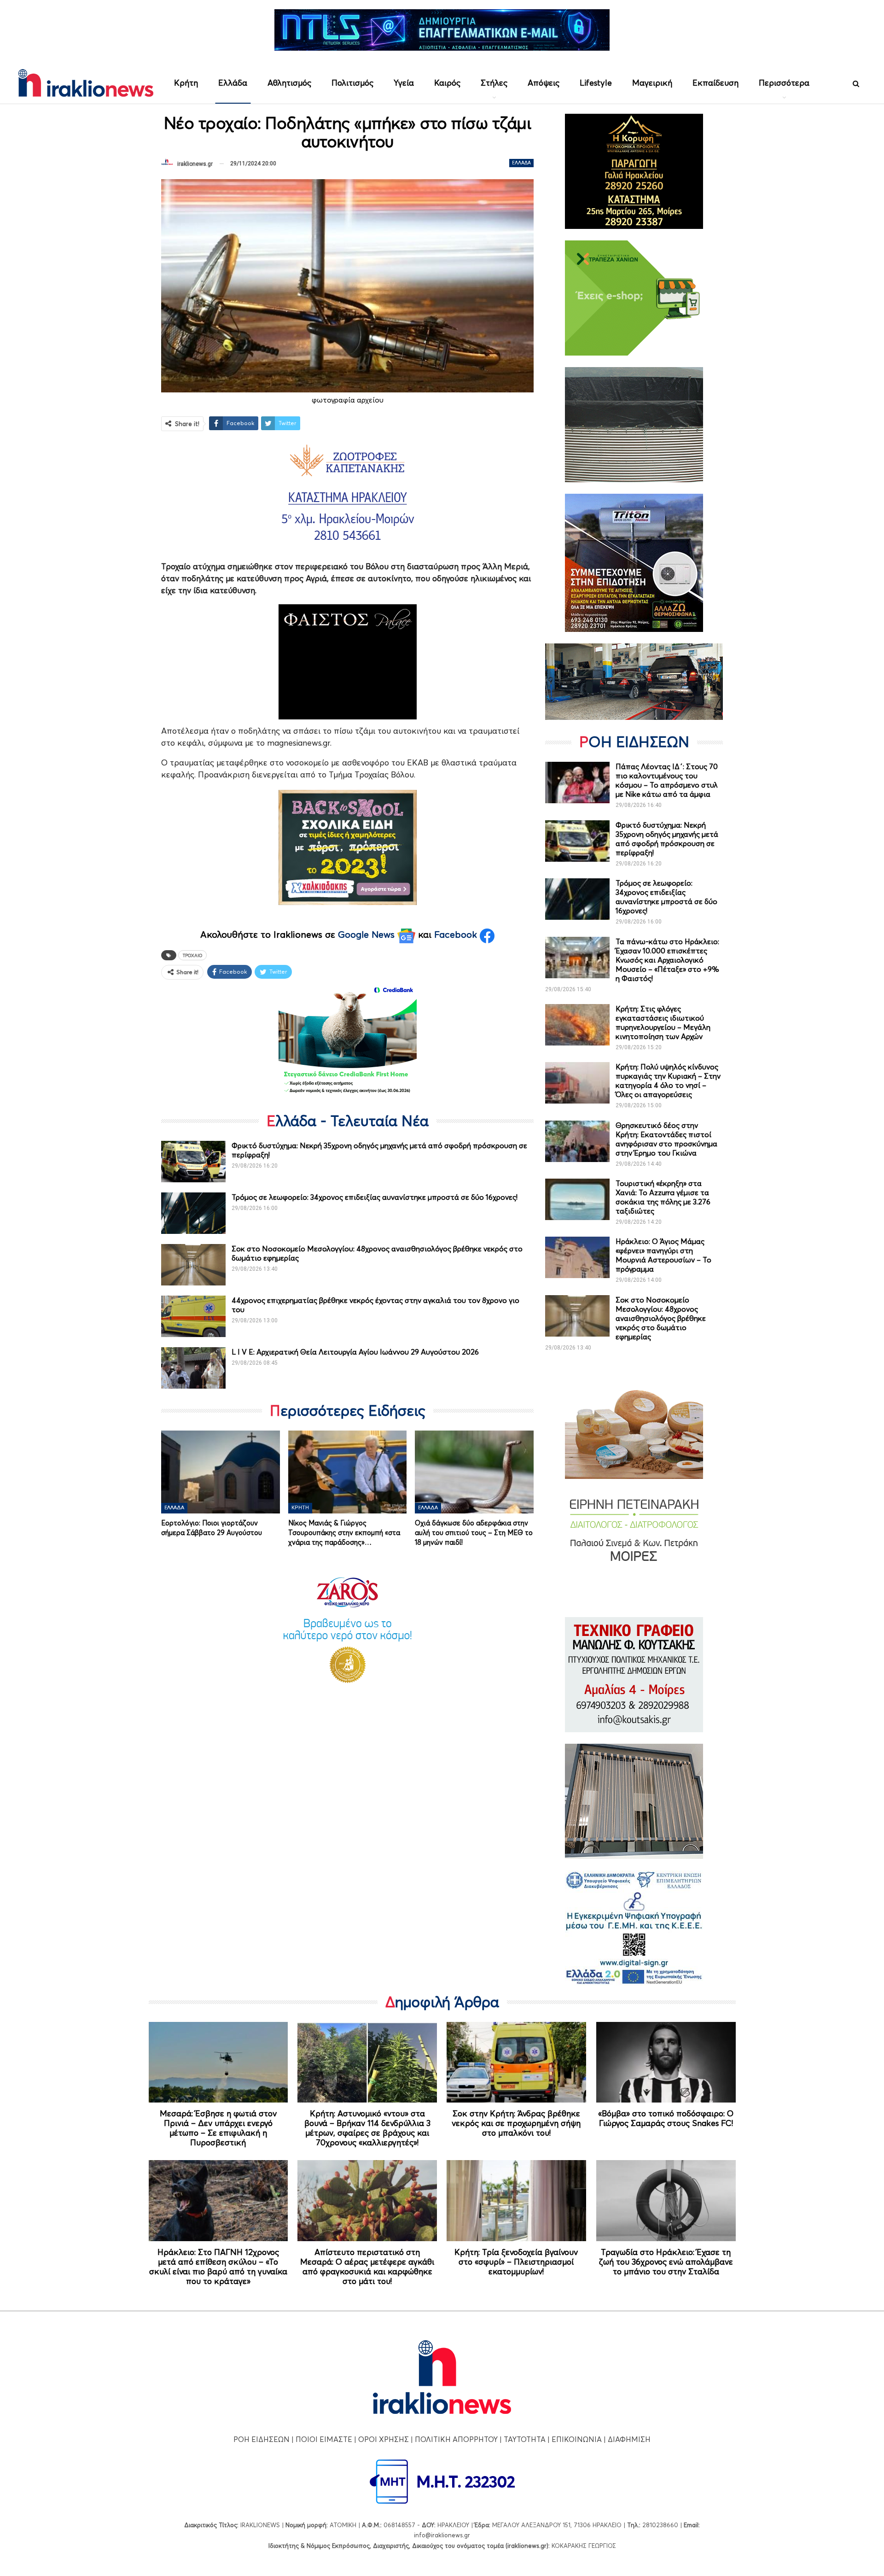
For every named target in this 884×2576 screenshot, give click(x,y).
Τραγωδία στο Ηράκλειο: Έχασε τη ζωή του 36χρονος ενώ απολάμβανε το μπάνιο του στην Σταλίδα (666, 2262)
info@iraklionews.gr (442, 2535)
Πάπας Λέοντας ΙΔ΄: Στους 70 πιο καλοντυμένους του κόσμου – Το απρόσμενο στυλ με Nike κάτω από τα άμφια (667, 780)
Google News (368, 935)
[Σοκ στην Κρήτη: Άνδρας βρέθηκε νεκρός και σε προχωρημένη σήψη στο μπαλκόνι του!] (516, 2062)
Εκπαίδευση (715, 83)
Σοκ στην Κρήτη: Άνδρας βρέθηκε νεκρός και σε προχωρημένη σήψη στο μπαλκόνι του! (516, 2123)
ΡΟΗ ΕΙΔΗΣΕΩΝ (262, 2439)
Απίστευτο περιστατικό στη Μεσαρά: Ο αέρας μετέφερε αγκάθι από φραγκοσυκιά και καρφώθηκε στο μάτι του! (367, 2266)
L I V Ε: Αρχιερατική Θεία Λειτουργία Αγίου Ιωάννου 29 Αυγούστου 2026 (355, 1352)
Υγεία (404, 83)
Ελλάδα (233, 83)
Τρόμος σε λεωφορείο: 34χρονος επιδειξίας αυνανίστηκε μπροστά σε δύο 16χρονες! (375, 1197)
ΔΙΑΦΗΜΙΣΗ (629, 2439)
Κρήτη (186, 83)
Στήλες (494, 83)
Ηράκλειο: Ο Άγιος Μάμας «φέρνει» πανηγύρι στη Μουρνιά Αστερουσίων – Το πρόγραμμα (663, 1255)
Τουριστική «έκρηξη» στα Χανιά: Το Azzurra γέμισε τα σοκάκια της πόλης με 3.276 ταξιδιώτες (663, 1197)
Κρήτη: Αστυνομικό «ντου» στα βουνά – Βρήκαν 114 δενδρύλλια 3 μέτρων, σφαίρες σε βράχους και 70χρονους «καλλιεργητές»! (367, 2128)
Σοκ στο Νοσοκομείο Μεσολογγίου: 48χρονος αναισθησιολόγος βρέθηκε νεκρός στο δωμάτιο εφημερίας (661, 1318)
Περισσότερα (784, 83)
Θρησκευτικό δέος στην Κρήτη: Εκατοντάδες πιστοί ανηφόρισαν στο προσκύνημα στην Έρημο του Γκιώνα (666, 1139)
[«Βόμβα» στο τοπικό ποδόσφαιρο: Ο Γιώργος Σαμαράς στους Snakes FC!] (666, 2062)
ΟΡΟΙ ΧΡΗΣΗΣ (384, 2439)
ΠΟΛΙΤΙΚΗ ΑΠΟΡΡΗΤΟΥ (456, 2439)
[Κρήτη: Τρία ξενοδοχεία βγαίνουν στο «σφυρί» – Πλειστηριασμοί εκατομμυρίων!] (516, 2201)
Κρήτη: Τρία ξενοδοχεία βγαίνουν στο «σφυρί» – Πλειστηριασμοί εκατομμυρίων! (516, 2262)
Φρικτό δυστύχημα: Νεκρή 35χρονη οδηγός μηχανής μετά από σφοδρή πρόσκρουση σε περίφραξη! (667, 839)
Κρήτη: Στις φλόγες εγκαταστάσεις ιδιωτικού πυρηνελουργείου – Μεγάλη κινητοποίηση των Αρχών (663, 1022)
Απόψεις (544, 83)
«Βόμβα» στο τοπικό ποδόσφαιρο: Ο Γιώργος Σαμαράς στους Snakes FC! (666, 2118)
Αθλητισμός (289, 83)
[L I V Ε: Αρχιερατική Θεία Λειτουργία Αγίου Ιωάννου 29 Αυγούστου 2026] (193, 1368)
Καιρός (447, 83)
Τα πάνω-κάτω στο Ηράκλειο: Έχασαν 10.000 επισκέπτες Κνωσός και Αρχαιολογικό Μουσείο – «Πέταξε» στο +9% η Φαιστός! (667, 960)
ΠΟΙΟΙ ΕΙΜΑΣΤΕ (324, 2439)
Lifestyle (596, 83)
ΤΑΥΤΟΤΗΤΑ (525, 2439)
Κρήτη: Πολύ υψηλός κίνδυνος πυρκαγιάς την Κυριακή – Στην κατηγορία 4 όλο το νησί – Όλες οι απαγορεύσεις (668, 1081)
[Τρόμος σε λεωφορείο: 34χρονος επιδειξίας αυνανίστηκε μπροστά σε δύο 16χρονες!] (193, 1213)
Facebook (457, 935)
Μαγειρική (652, 83)
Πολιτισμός (352, 83)
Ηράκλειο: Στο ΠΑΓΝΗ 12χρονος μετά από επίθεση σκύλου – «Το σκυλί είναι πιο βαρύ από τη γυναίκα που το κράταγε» (218, 2266)
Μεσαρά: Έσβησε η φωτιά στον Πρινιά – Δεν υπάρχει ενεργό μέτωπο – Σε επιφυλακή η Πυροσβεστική (218, 2128)
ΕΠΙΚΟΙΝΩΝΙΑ (577, 2439)
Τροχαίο (192, 955)
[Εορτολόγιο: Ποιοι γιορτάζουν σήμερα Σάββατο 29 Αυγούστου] (221, 1472)
